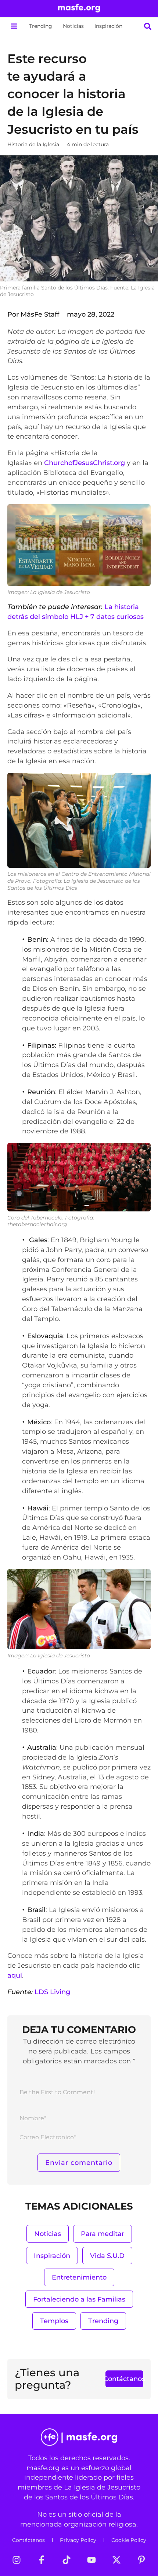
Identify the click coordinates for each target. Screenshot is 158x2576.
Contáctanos (28, 2540)
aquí (15, 1975)
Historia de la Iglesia (33, 144)
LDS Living (52, 1992)
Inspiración (108, 26)
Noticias (73, 26)
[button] (14, 26)
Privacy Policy (78, 2540)
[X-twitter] (116, 2560)
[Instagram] (17, 2560)
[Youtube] (91, 2560)
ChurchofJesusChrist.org (85, 463)
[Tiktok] (67, 2560)
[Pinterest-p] (141, 2560)
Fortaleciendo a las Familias (79, 2299)
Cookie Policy (129, 2540)
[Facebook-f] (42, 2560)
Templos (54, 2321)
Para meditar (103, 2234)
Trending (41, 26)
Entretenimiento (79, 2277)
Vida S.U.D (107, 2256)
